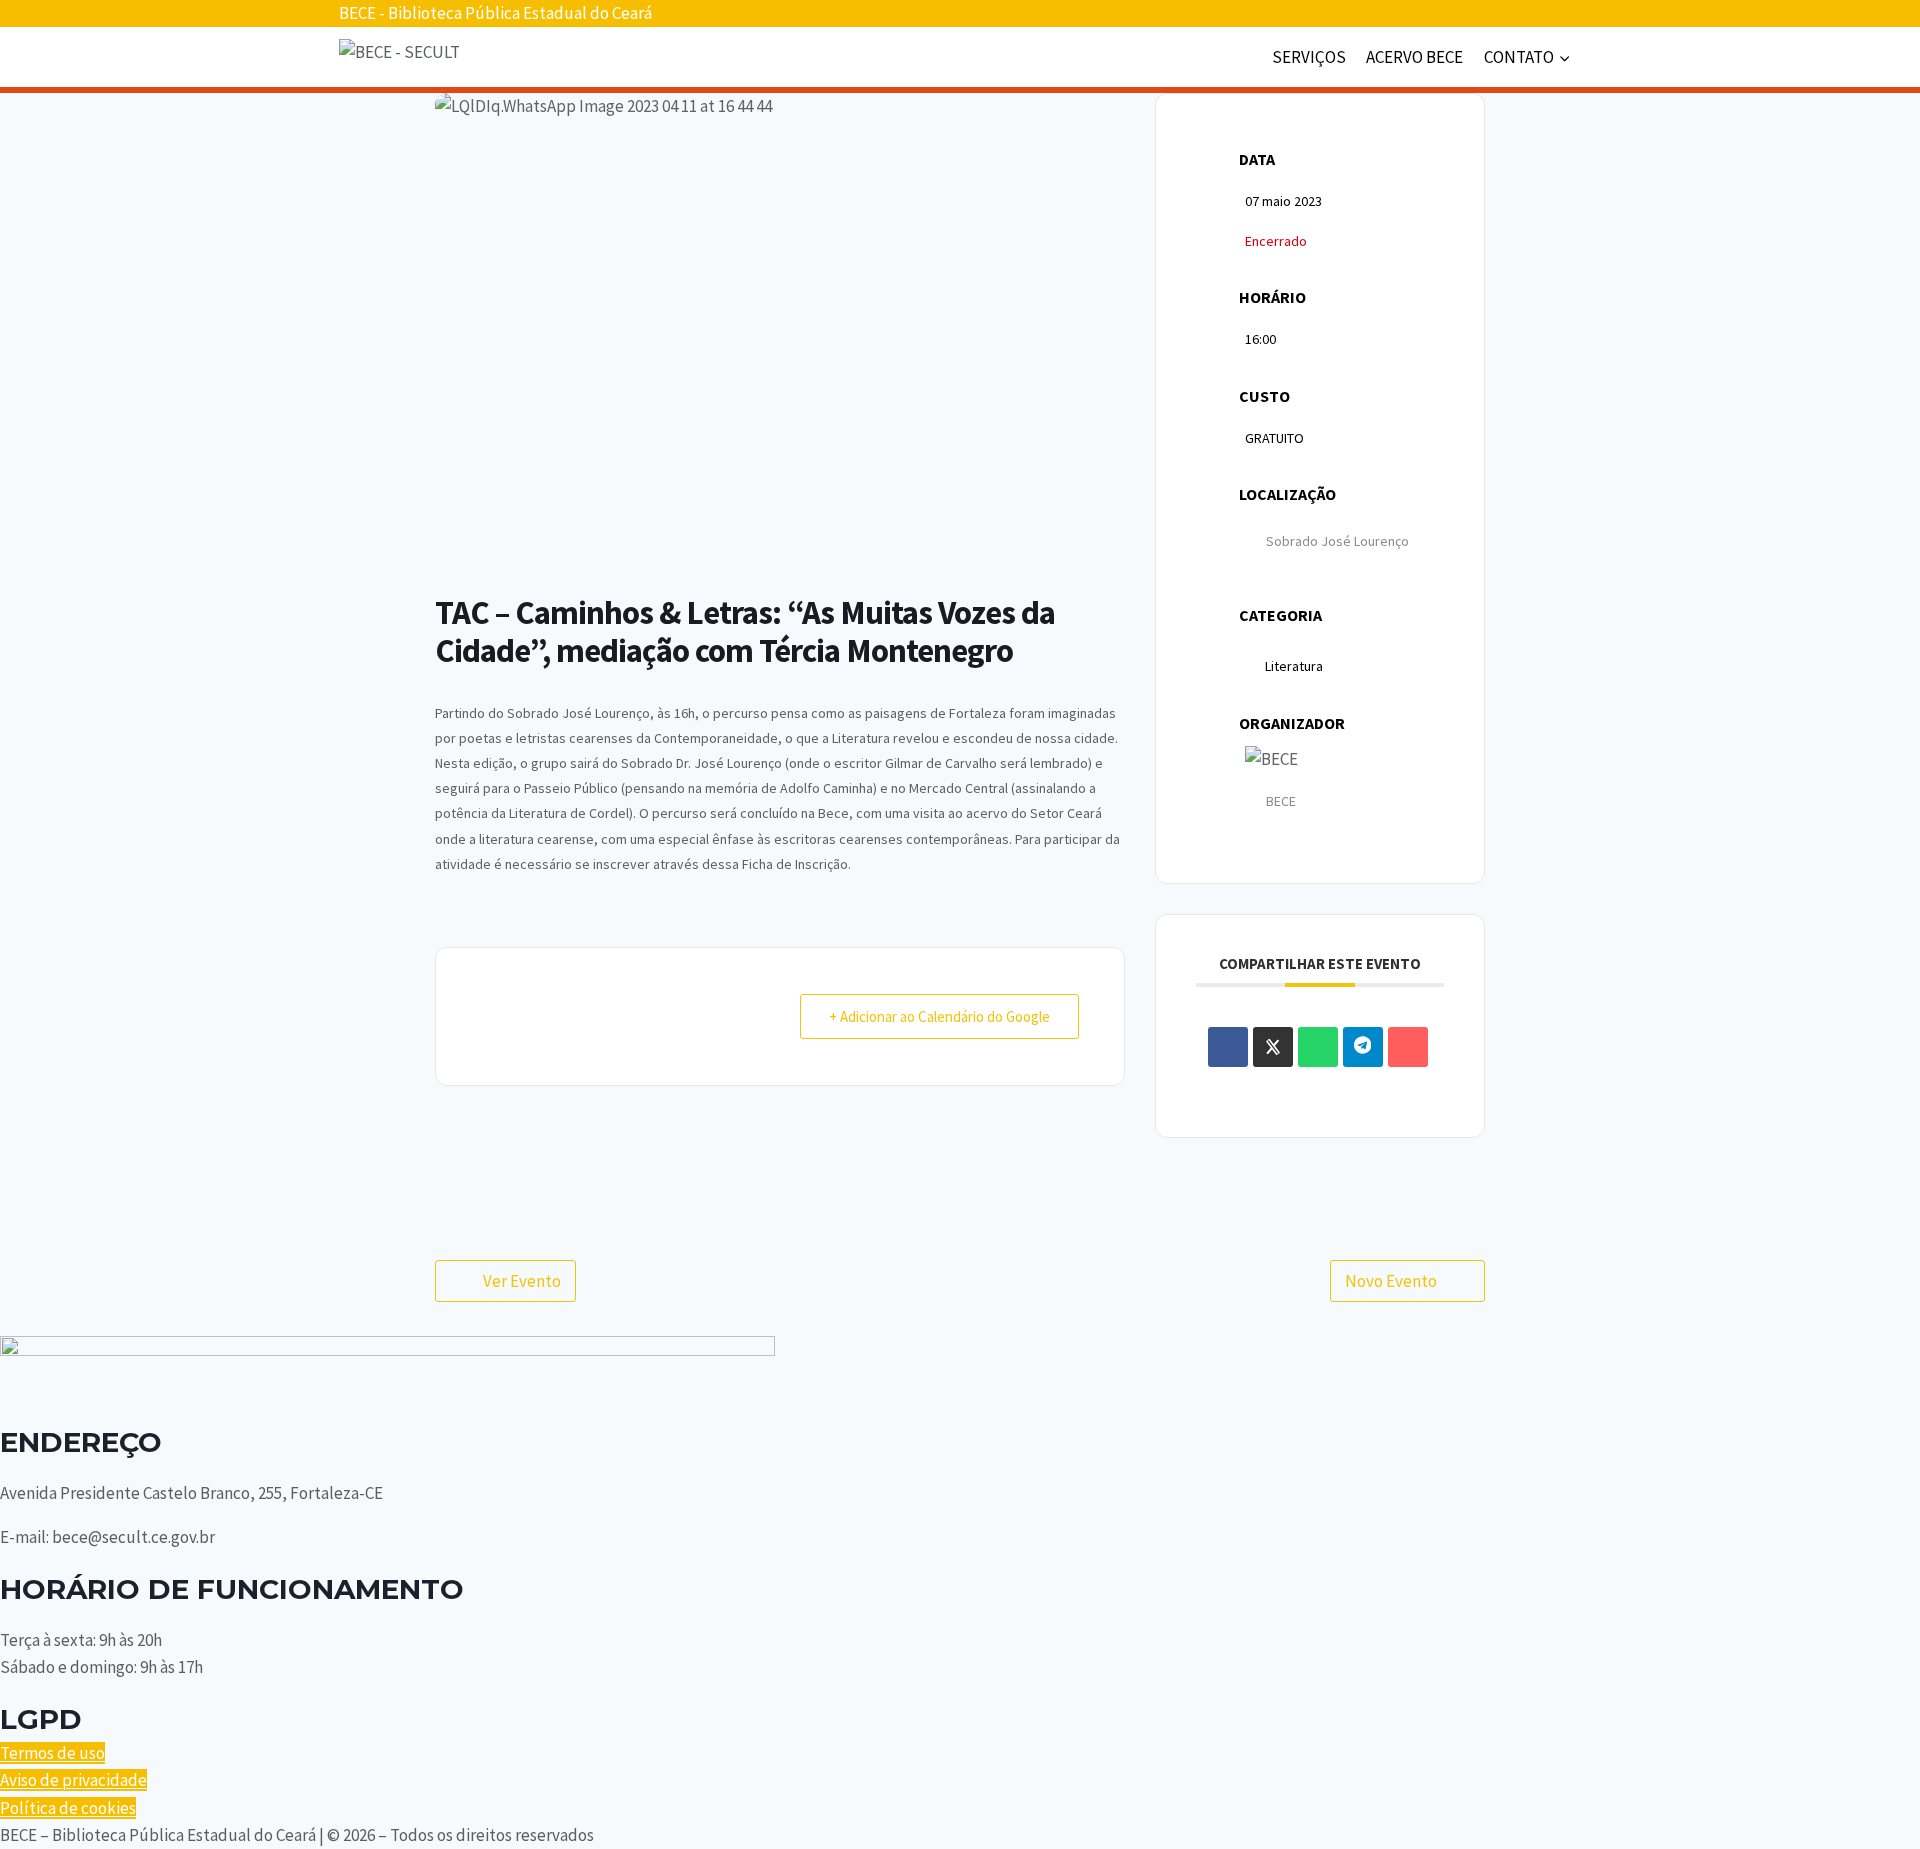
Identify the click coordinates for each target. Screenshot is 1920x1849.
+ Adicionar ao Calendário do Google (939, 1016)
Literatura (1294, 666)
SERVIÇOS (1309, 57)
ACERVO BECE (1414, 57)
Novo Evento (1391, 1281)
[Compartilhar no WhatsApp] (1318, 1047)
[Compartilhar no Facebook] (1228, 1047)
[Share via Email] (1408, 1047)
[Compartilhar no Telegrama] (1363, 1047)
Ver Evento (522, 1281)
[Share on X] (1273, 1047)
